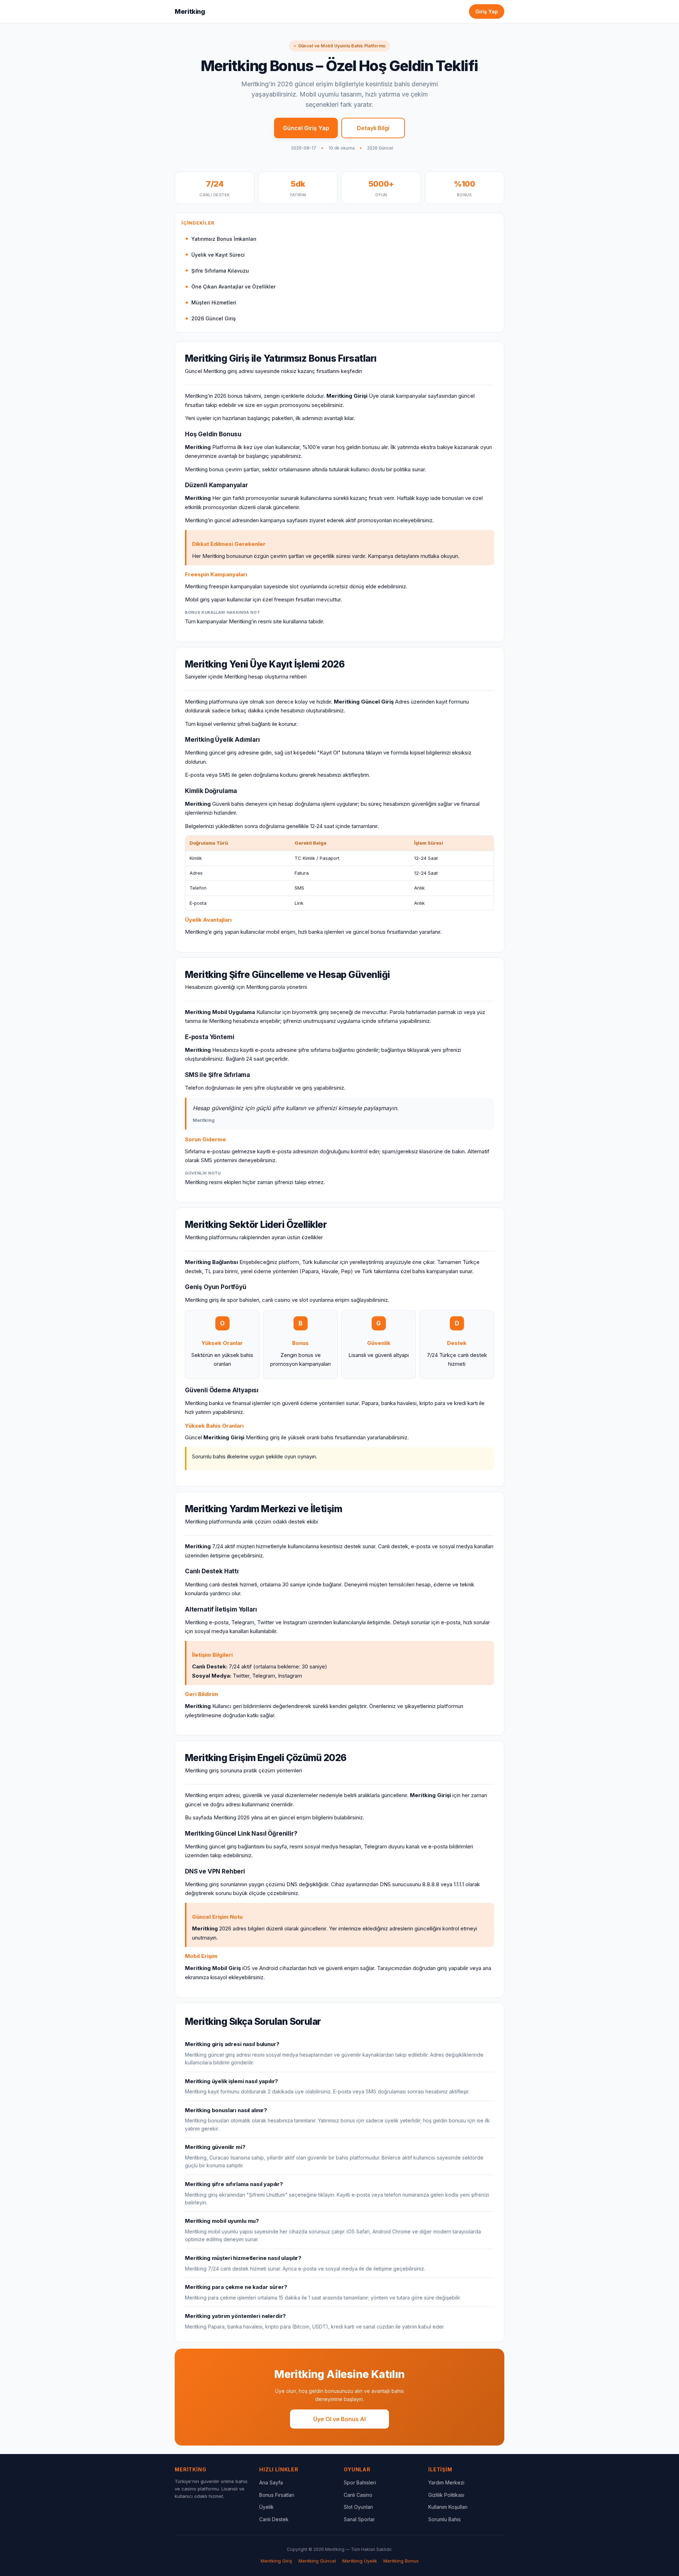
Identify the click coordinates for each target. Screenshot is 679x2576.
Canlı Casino (358, 2495)
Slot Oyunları (358, 2507)
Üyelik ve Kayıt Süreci (218, 255)
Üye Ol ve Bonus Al (339, 2419)
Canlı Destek (274, 2519)
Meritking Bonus (401, 2561)
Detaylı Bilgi (373, 128)
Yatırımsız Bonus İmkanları (224, 239)
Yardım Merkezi (446, 2482)
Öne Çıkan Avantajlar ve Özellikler (233, 287)
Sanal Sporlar (359, 2519)
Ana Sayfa (271, 2482)
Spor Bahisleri (360, 2482)
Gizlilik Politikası (446, 2495)
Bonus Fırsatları (277, 2495)
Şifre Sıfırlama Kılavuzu (220, 271)
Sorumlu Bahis (445, 2519)
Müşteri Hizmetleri (214, 302)
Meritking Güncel (317, 2561)
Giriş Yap (487, 11)
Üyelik (266, 2507)
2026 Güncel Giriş (214, 318)
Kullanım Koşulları (448, 2507)
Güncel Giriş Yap (306, 128)
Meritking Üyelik (360, 2561)
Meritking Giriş (276, 2561)
